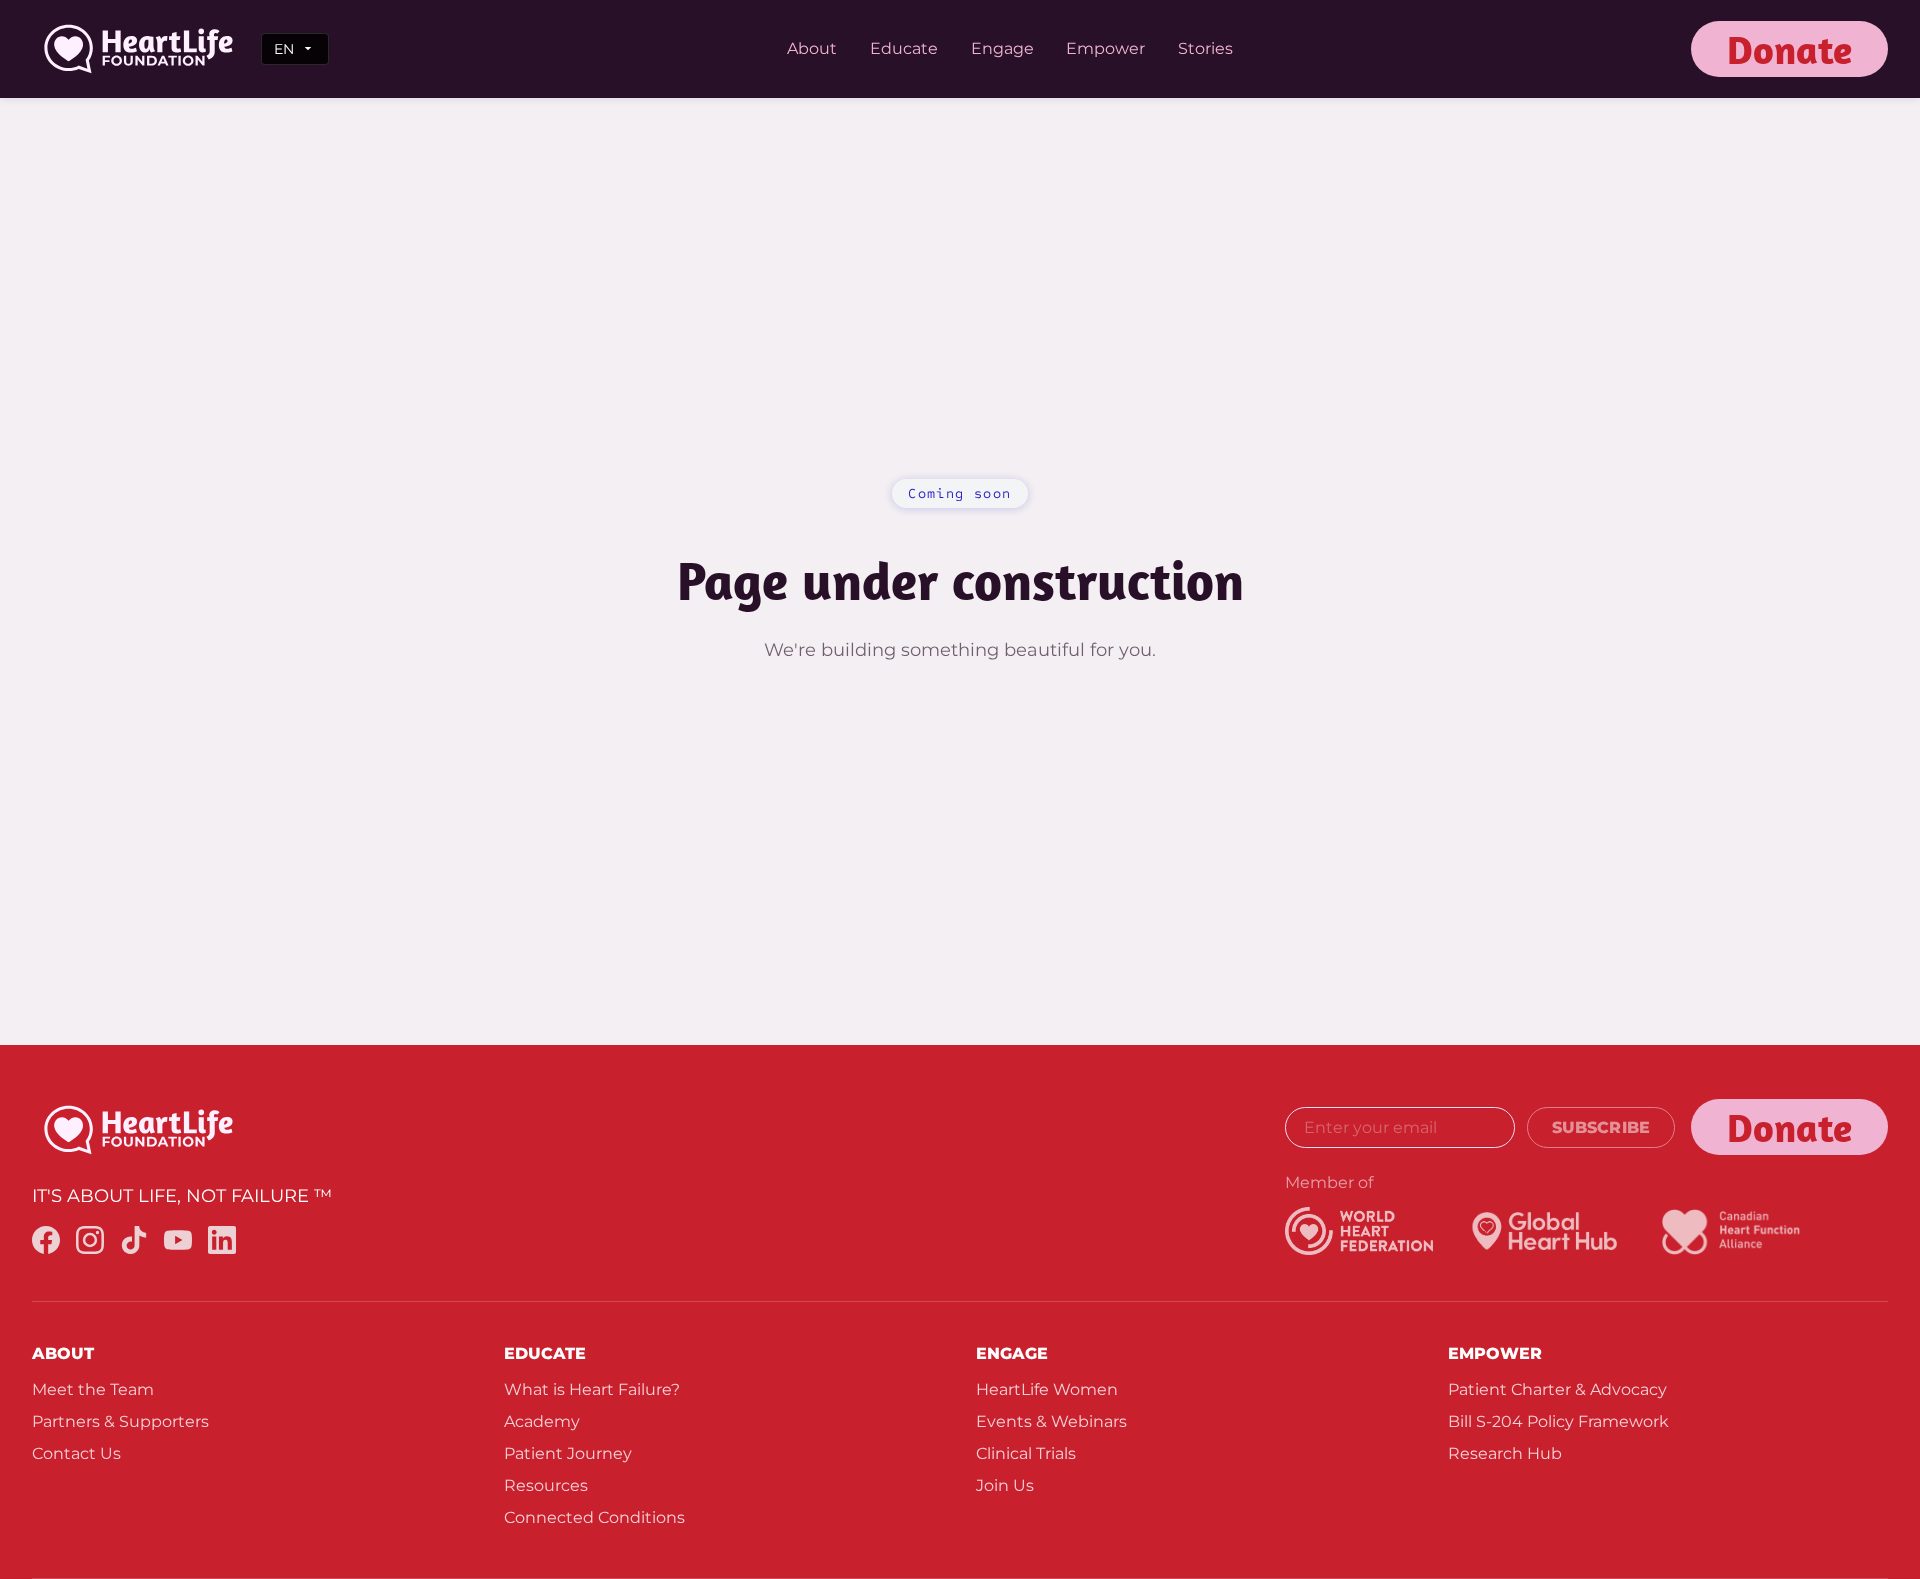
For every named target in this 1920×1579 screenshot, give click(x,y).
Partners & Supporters (120, 1421)
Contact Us (76, 1453)
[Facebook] (46, 1243)
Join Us (1005, 1485)
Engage (1002, 48)
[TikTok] (134, 1243)
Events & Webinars (1051, 1421)
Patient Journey (568, 1453)
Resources (546, 1485)
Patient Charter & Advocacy (1557, 1389)
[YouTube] (178, 1243)
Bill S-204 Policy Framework (1558, 1421)
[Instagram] (90, 1243)
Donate (1789, 49)
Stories (1205, 48)
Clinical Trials (1026, 1453)
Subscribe (1601, 1127)
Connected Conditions (594, 1517)
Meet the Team (93, 1389)
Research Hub (1505, 1453)
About (812, 48)
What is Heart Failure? (592, 1389)
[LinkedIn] (222, 1243)
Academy (542, 1421)
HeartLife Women (1047, 1389)
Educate (904, 48)
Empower (1105, 48)
